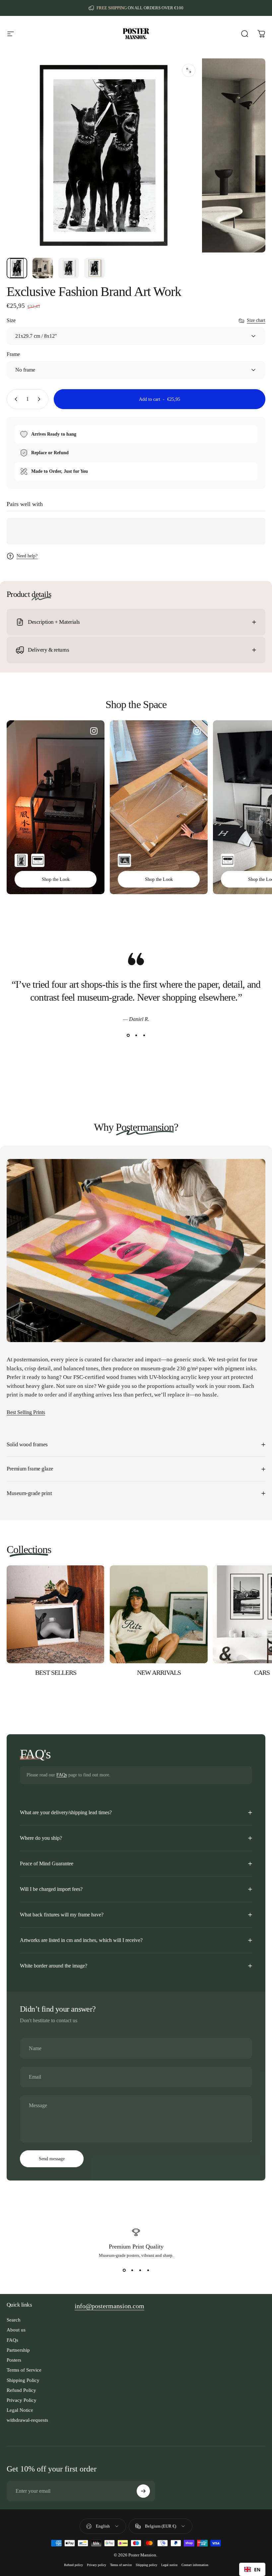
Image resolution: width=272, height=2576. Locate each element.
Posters (14, 2360)
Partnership (18, 2350)
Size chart (256, 320)
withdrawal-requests (27, 2420)
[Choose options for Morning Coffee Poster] (124, 860)
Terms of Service (24, 2370)
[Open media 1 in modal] (189, 70)
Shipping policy (146, 2565)
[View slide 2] (136, 1036)
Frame (13, 354)
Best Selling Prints (26, 1412)
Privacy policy (97, 2565)
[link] (109, 2306)
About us (16, 2330)
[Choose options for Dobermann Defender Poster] (21, 860)
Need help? (27, 556)
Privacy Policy (22, 2400)
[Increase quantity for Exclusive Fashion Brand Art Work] (40, 399)
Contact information (195, 2565)
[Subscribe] (143, 2491)
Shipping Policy (23, 2380)
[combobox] (252, 2569)
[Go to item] (17, 268)
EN (257, 2570)
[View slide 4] (148, 2270)
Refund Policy (21, 2390)
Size (11, 320)
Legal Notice (20, 2410)
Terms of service (121, 2565)
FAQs (62, 1775)
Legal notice (169, 2565)
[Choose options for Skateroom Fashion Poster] (38, 860)
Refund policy (73, 2565)
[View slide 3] (144, 1036)
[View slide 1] (128, 1036)
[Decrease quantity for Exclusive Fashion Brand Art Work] (15, 399)
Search (14, 2320)
